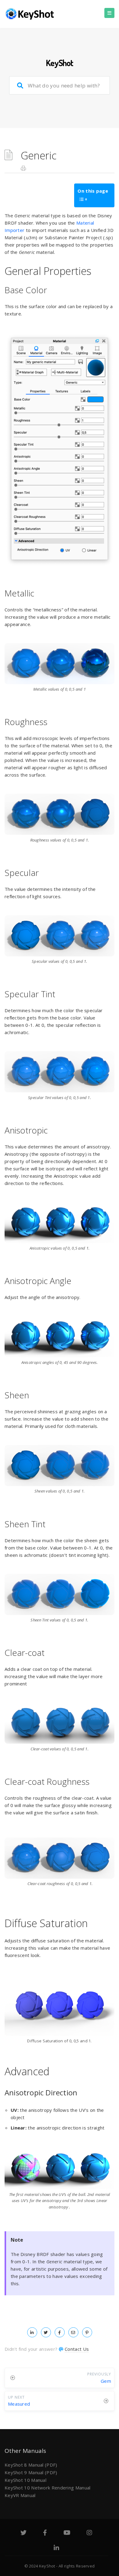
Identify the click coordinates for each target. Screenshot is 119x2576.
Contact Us (77, 2349)
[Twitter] (23, 2533)
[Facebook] (45, 2533)
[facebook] (60, 2332)
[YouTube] (67, 2533)
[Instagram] (89, 2533)
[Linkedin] (56, 2549)
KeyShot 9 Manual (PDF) (31, 2472)
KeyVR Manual (20, 2495)
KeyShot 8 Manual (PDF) (31, 2465)
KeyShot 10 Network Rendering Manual (48, 2488)
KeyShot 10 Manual (25, 2480)
